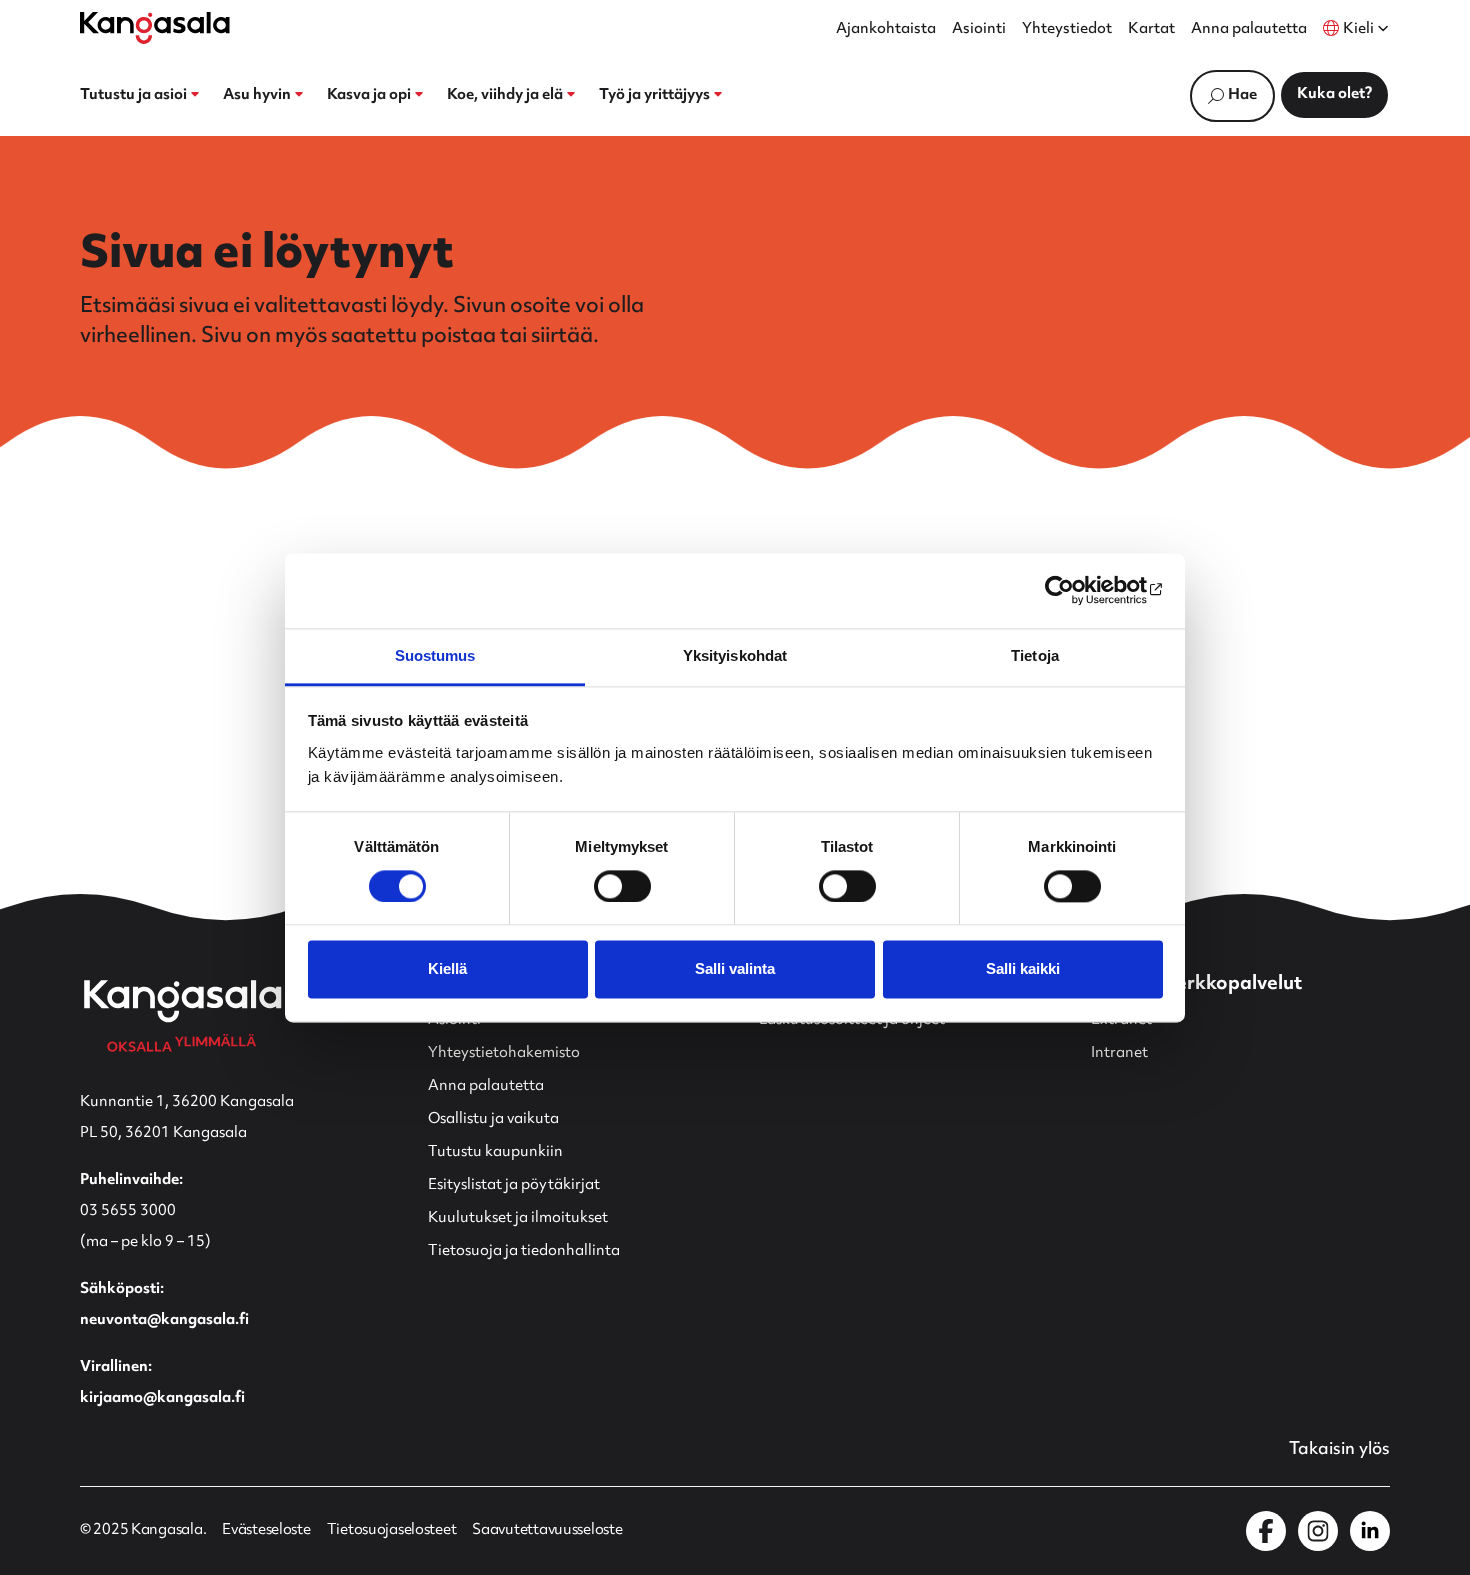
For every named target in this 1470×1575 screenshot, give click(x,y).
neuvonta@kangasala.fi (164, 1320)
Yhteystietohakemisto (504, 1053)
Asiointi (979, 30)
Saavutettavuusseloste (547, 1531)
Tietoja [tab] (1035, 655)
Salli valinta (735, 969)
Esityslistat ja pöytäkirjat (514, 1185)
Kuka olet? (1334, 94)
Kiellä (447, 969)
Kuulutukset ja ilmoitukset (518, 1218)
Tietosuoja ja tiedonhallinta (524, 1251)
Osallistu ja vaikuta (493, 1119)
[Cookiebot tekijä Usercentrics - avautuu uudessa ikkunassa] (1075, 590)
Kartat (1151, 30)
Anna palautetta (1249, 30)
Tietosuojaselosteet (392, 1531)
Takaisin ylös (1339, 1450)
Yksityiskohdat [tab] (735, 655)
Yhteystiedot (1067, 30)
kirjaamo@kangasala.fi (162, 1398)
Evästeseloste (266, 1531)
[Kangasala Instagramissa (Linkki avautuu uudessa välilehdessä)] (1318, 1531)
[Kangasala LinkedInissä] (1370, 1531)
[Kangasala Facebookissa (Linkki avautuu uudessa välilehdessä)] (1266, 1531)
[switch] (622, 886)
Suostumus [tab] (435, 655)
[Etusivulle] (155, 28)
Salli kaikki (1023, 969)
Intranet (1119, 1053)
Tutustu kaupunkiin (495, 1152)
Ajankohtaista (886, 30)
